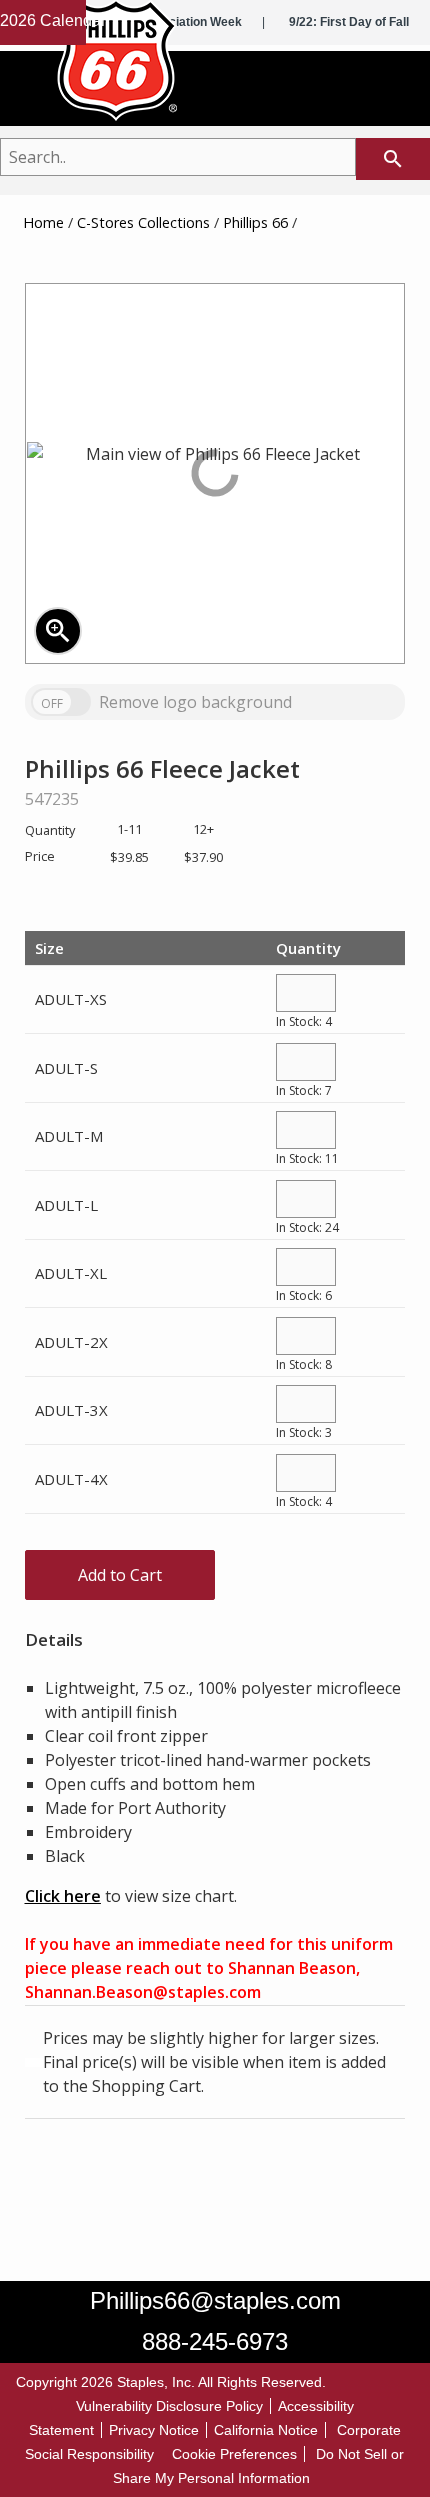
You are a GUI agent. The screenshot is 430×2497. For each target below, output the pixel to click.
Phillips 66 (255, 222)
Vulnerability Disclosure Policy (169, 2406)
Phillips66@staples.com (215, 2300)
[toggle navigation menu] (394, 93)
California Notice (266, 2430)
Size (49, 948)
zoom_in (58, 631)
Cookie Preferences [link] (234, 2454)
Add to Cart (120, 1575)
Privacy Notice (154, 2430)
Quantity (308, 948)
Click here (63, 1896)
